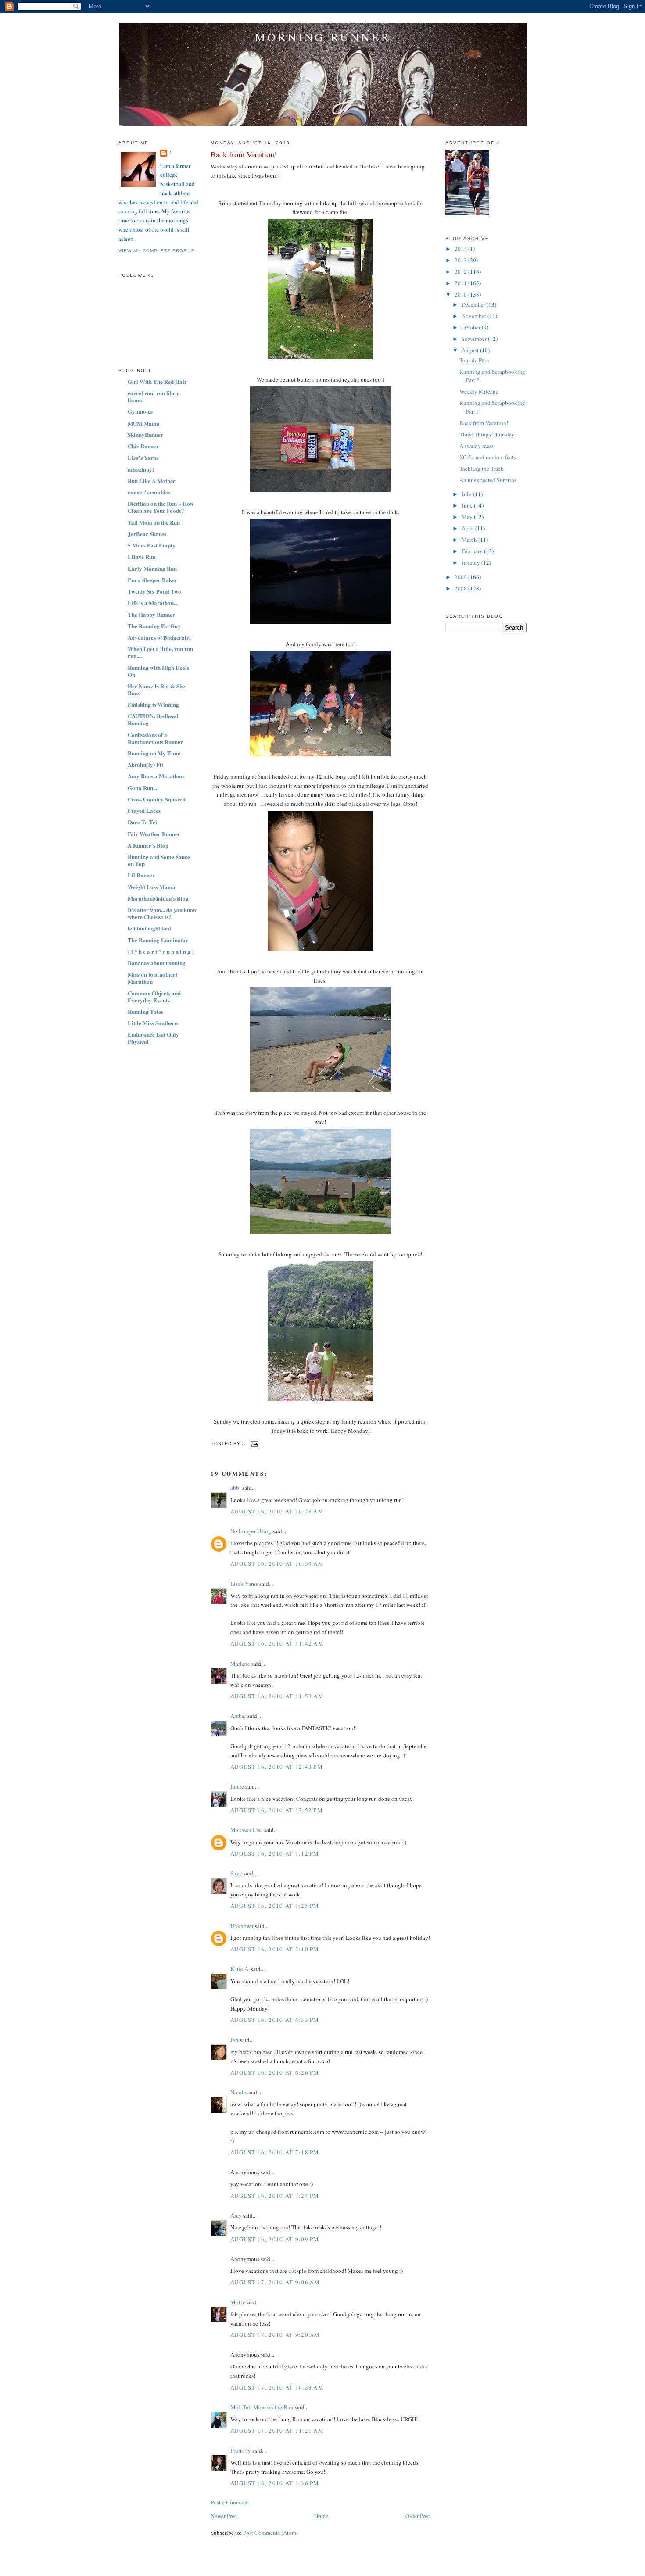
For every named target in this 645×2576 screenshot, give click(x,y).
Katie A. (240, 1969)
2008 (461, 588)
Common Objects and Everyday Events (154, 996)
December (474, 304)
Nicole (238, 2092)
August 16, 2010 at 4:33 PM (275, 2020)
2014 (461, 249)
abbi (236, 1488)
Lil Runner (141, 875)
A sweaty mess (477, 446)
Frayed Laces (144, 810)
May (468, 517)
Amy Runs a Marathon (156, 776)
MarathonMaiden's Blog (158, 898)
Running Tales (145, 1011)
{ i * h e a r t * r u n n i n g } (161, 951)
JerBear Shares (147, 534)
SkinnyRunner (145, 435)
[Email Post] (253, 1444)
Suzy (236, 1873)
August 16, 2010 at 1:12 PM (275, 1853)
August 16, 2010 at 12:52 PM (277, 1810)
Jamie (237, 1786)
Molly (238, 2302)
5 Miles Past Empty (152, 545)
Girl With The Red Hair (157, 381)
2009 (461, 577)
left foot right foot (149, 928)
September (475, 339)
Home (321, 2516)
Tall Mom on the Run (154, 522)
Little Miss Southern (153, 1023)
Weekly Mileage (479, 391)
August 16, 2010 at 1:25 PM (275, 1906)
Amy (236, 2215)
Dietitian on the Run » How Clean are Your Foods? (161, 507)
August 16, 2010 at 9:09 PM (275, 2239)
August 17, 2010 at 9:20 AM (275, 2335)
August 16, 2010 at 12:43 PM (277, 1767)
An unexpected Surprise (488, 480)
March (470, 540)
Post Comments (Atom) (271, 2533)
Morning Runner (323, 37)
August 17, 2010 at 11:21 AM (277, 2430)
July (467, 494)
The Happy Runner (151, 614)
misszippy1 (142, 469)
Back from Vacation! (244, 154)
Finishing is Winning (153, 704)
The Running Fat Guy (154, 626)
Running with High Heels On (158, 671)
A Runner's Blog (148, 845)
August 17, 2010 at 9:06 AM (275, 2282)
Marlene (240, 1664)
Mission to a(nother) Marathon (152, 978)
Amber (238, 1716)
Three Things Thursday (487, 434)
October (472, 327)
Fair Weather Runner (154, 834)
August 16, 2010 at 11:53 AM (277, 1696)
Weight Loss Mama (152, 887)
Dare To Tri (142, 822)
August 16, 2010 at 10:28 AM (277, 1511)
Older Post (418, 2516)
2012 (461, 272)
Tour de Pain (474, 360)
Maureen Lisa (247, 1830)
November (475, 316)
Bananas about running (157, 963)
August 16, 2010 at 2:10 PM (275, 1949)
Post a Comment (230, 2502)
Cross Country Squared (157, 799)
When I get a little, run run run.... (160, 652)
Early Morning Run (152, 568)
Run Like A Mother (152, 481)
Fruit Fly (241, 2451)
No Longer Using (251, 1531)
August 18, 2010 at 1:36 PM (275, 2483)
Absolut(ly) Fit (145, 764)
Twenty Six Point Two (154, 591)
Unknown (242, 1926)
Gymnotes (140, 411)
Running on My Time (154, 753)
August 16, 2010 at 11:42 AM (277, 1643)
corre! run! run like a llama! (154, 396)
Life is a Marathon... (153, 603)
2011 (461, 283)
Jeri (235, 2040)
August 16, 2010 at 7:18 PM (275, 2152)
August (471, 350)
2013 (461, 260)
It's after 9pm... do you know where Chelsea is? (162, 913)
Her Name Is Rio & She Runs (156, 689)
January (471, 562)
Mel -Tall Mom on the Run (262, 2407)
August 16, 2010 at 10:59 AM (277, 1563)
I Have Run (142, 556)
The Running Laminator (158, 940)
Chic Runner (143, 446)
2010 (461, 294)
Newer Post (224, 2516)
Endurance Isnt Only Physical (153, 1038)
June (468, 505)
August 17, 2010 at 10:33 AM (277, 2387)
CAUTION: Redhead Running (153, 719)
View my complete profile (157, 251)
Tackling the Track (482, 469)
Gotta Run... (142, 788)
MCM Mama (144, 423)
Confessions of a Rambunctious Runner (155, 738)
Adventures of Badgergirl (159, 637)
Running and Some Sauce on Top (159, 860)
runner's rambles (149, 492)
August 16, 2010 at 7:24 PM (275, 2196)
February (473, 551)
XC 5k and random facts (488, 457)
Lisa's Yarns (143, 457)
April (468, 528)
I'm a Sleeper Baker (152, 580)
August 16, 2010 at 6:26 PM (275, 2072)
